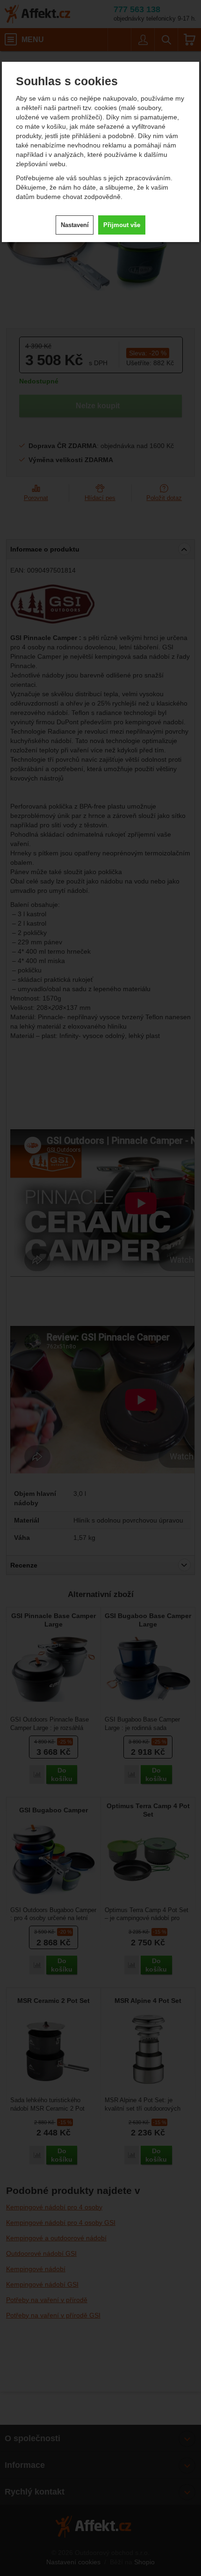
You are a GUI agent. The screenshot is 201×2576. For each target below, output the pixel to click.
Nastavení (75, 225)
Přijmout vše (122, 225)
